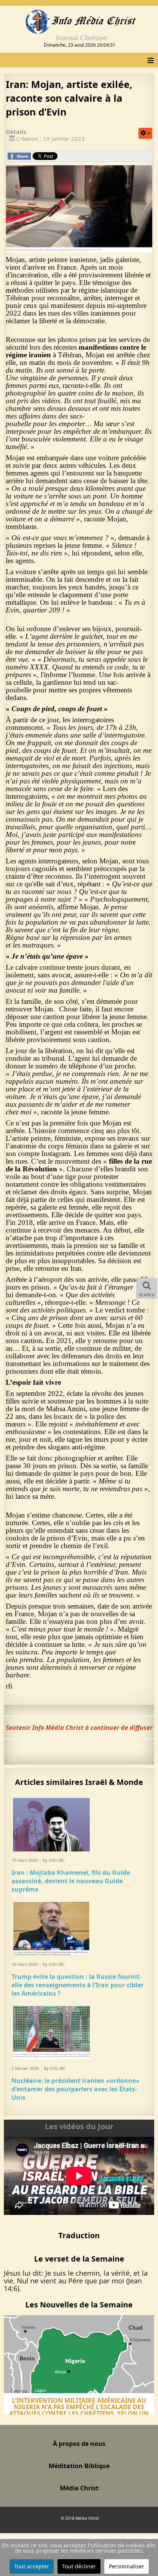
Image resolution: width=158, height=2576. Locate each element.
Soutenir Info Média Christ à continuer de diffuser (79, 1728)
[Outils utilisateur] (145, 133)
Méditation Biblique (79, 2466)
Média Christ (79, 2488)
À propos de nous (79, 2444)
